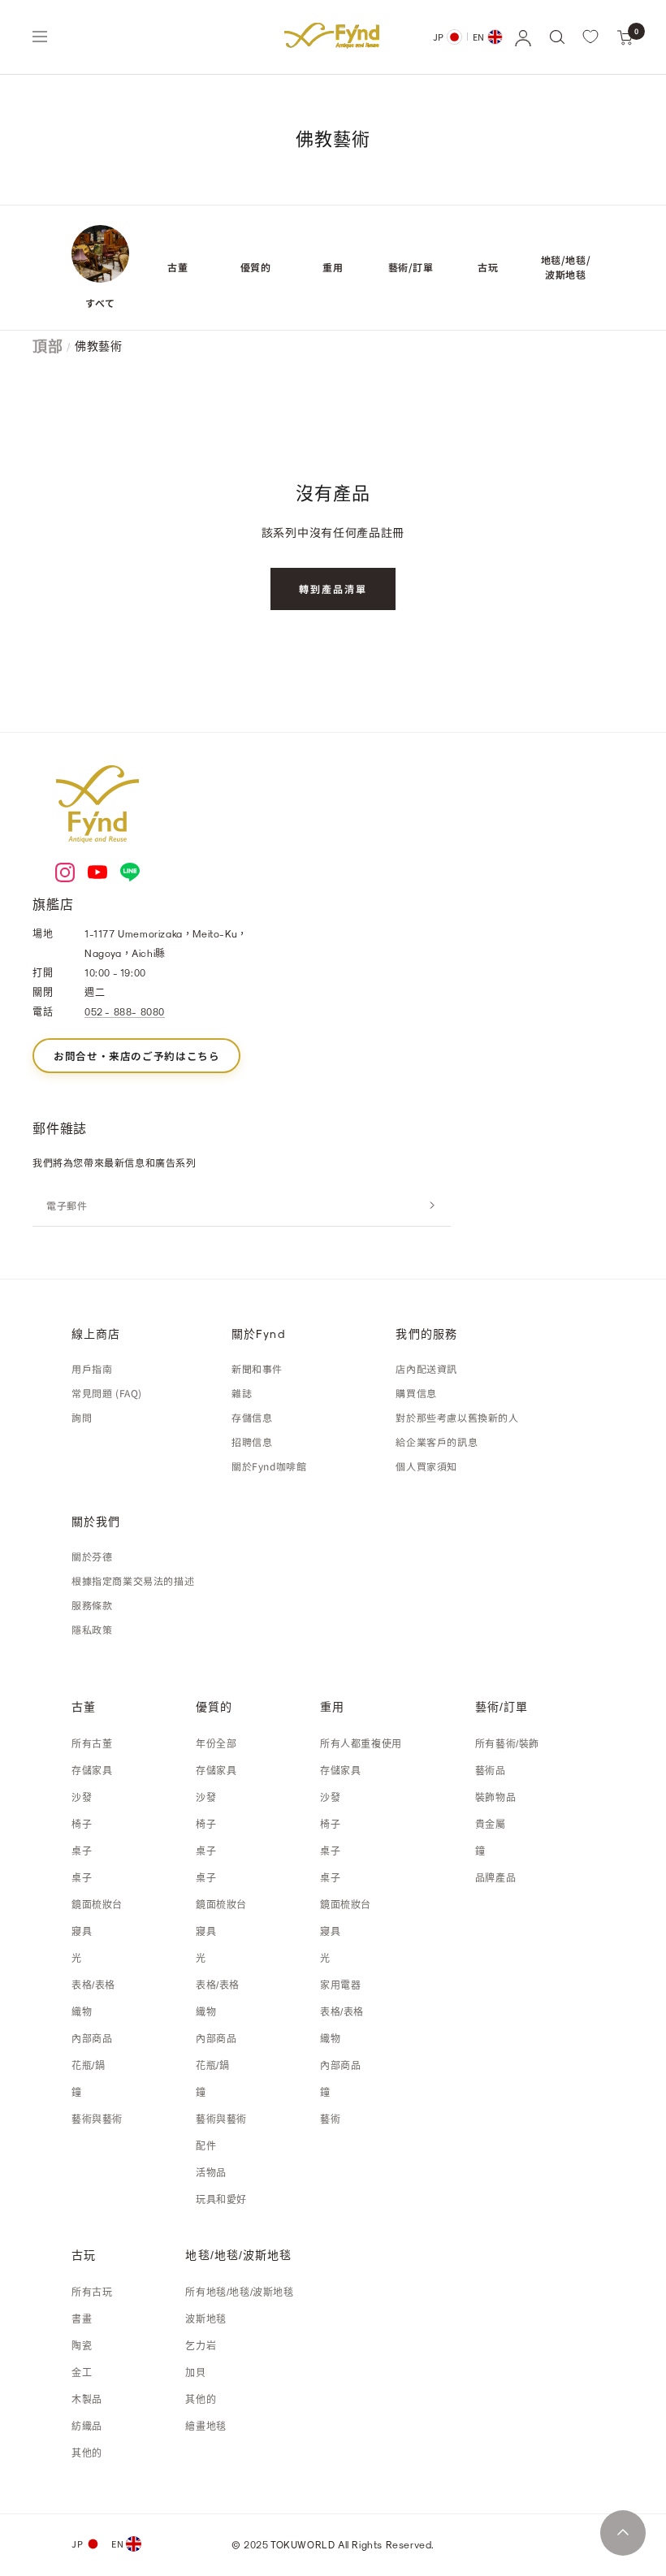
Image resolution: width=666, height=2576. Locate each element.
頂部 (48, 346)
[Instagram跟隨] (65, 872)
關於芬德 (92, 1556)
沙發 (82, 1798)
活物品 (211, 2173)
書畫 (82, 2319)
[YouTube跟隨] (97, 872)
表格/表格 (93, 1985)
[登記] (432, 1206)
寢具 (82, 1932)
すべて (100, 303)
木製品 (87, 2400)
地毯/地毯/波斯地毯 (566, 267)
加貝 (195, 2373)
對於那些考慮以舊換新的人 (457, 1417)
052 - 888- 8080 (125, 1011)
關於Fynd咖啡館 (269, 1466)
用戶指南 (92, 1368)
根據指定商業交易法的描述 (133, 1580)
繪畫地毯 (205, 2427)
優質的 (256, 267)
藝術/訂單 (411, 267)
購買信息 (416, 1393)
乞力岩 (201, 2346)
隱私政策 (92, 1629)
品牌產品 (495, 1878)
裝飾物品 (495, 1798)
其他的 (87, 2453)
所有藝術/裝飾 (507, 1744)
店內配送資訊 (426, 1368)
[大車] (625, 37)
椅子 (82, 1825)
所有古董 (92, 1744)
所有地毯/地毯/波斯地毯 (239, 2292)
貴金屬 (491, 1825)
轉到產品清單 (333, 589)
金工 (82, 2373)
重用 (333, 267)
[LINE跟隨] (130, 872)
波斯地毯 (205, 2319)
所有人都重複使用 (361, 1744)
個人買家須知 (426, 1466)
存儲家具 (92, 1771)
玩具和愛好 (221, 2200)
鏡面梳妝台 (97, 1905)
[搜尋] (556, 37)
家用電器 (340, 1985)
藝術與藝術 (97, 2119)
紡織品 (87, 2427)
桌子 (82, 1851)
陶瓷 (82, 2346)
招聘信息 (252, 1442)
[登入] (522, 37)
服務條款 (92, 1605)
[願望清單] (590, 37)
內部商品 (92, 2039)
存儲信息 (252, 1417)
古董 (177, 267)
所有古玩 (92, 2292)
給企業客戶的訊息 (437, 1442)
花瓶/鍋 (88, 2066)
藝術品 (491, 1771)
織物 (82, 2012)
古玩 (488, 267)
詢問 (82, 1417)
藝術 (330, 2119)
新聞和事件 (257, 1368)
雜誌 (242, 1393)
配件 (206, 2146)
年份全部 (216, 1744)
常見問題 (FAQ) (107, 1393)
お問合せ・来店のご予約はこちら (136, 1056)
